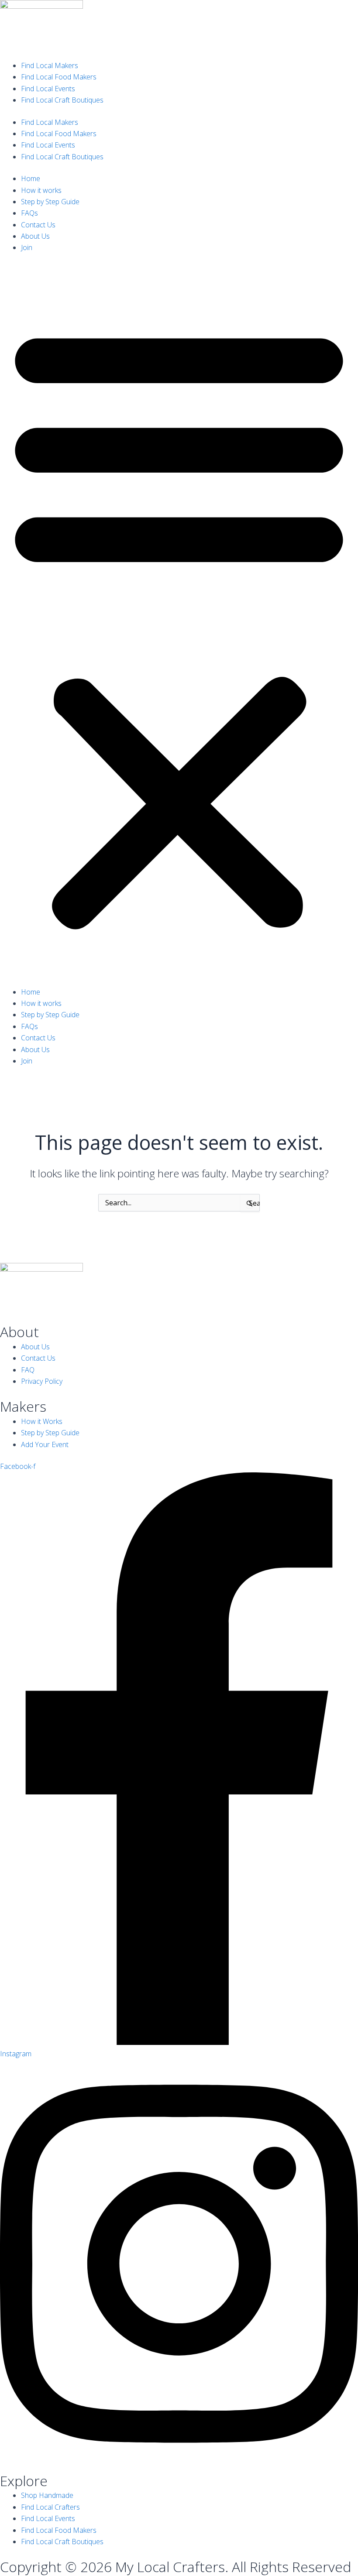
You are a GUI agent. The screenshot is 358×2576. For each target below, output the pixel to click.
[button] (179, 625)
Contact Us (38, 225)
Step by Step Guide (50, 202)
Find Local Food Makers (59, 77)
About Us (35, 236)
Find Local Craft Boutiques (62, 100)
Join (27, 247)
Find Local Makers (50, 65)
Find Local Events (48, 89)
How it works (41, 190)
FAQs (29, 213)
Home (31, 178)
